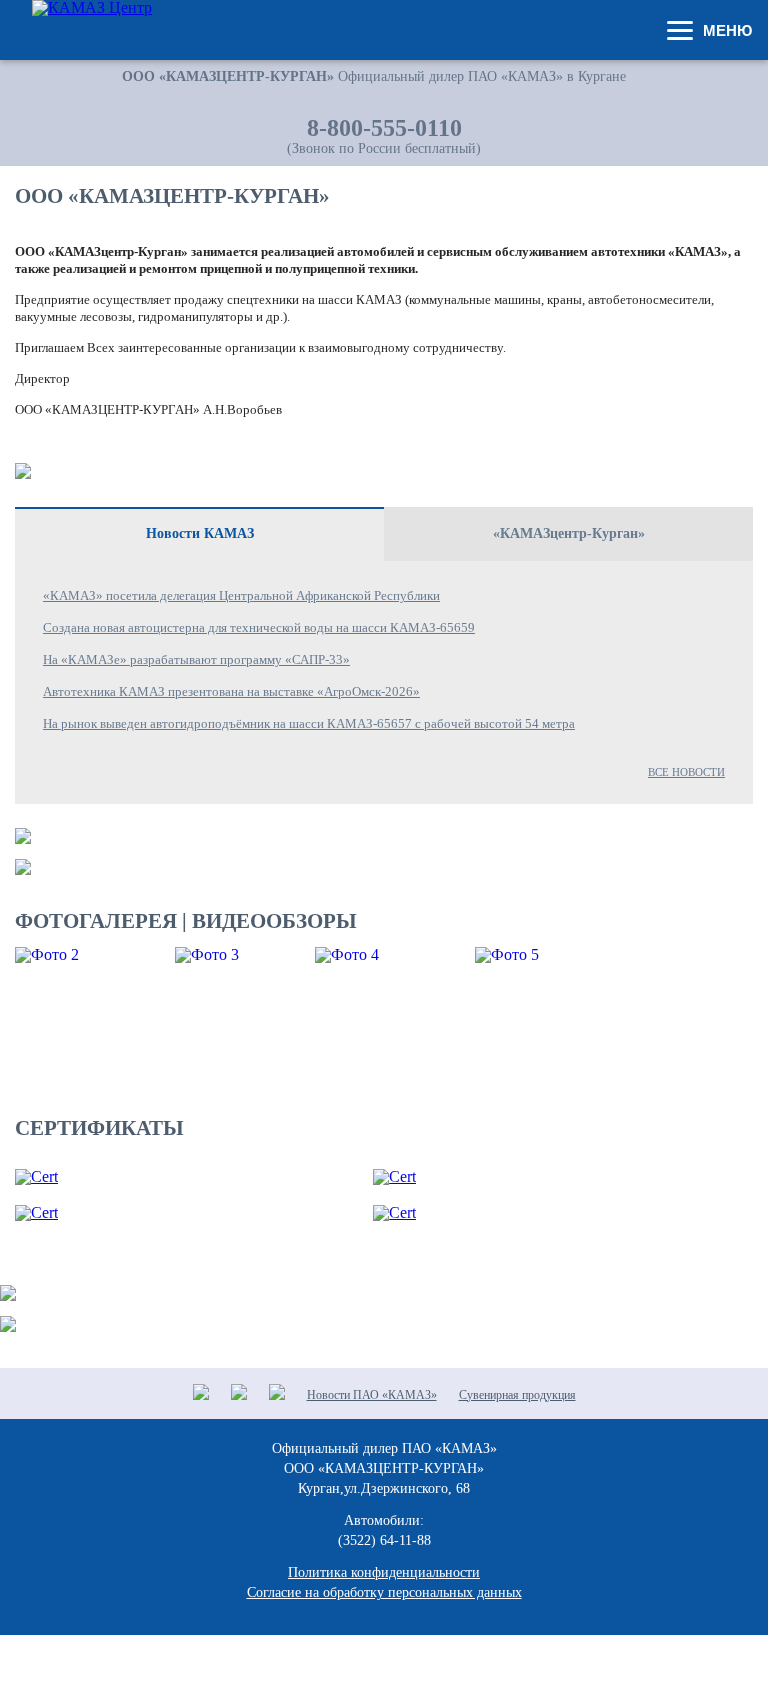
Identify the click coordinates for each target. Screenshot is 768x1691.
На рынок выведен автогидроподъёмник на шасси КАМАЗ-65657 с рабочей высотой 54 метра (309, 723)
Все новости (686, 772)
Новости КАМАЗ (200, 533)
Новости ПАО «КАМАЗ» (372, 1395)
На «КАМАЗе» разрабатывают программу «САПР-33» (196, 659)
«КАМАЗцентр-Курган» (569, 533)
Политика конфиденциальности (384, 1572)
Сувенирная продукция (517, 1395)
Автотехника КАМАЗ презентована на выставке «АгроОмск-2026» (231, 691)
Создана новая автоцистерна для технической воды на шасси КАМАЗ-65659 (259, 627)
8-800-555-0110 (384, 128)
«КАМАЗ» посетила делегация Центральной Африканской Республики (241, 595)
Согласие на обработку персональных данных (384, 1592)
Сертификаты (99, 1128)
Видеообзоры (274, 921)
